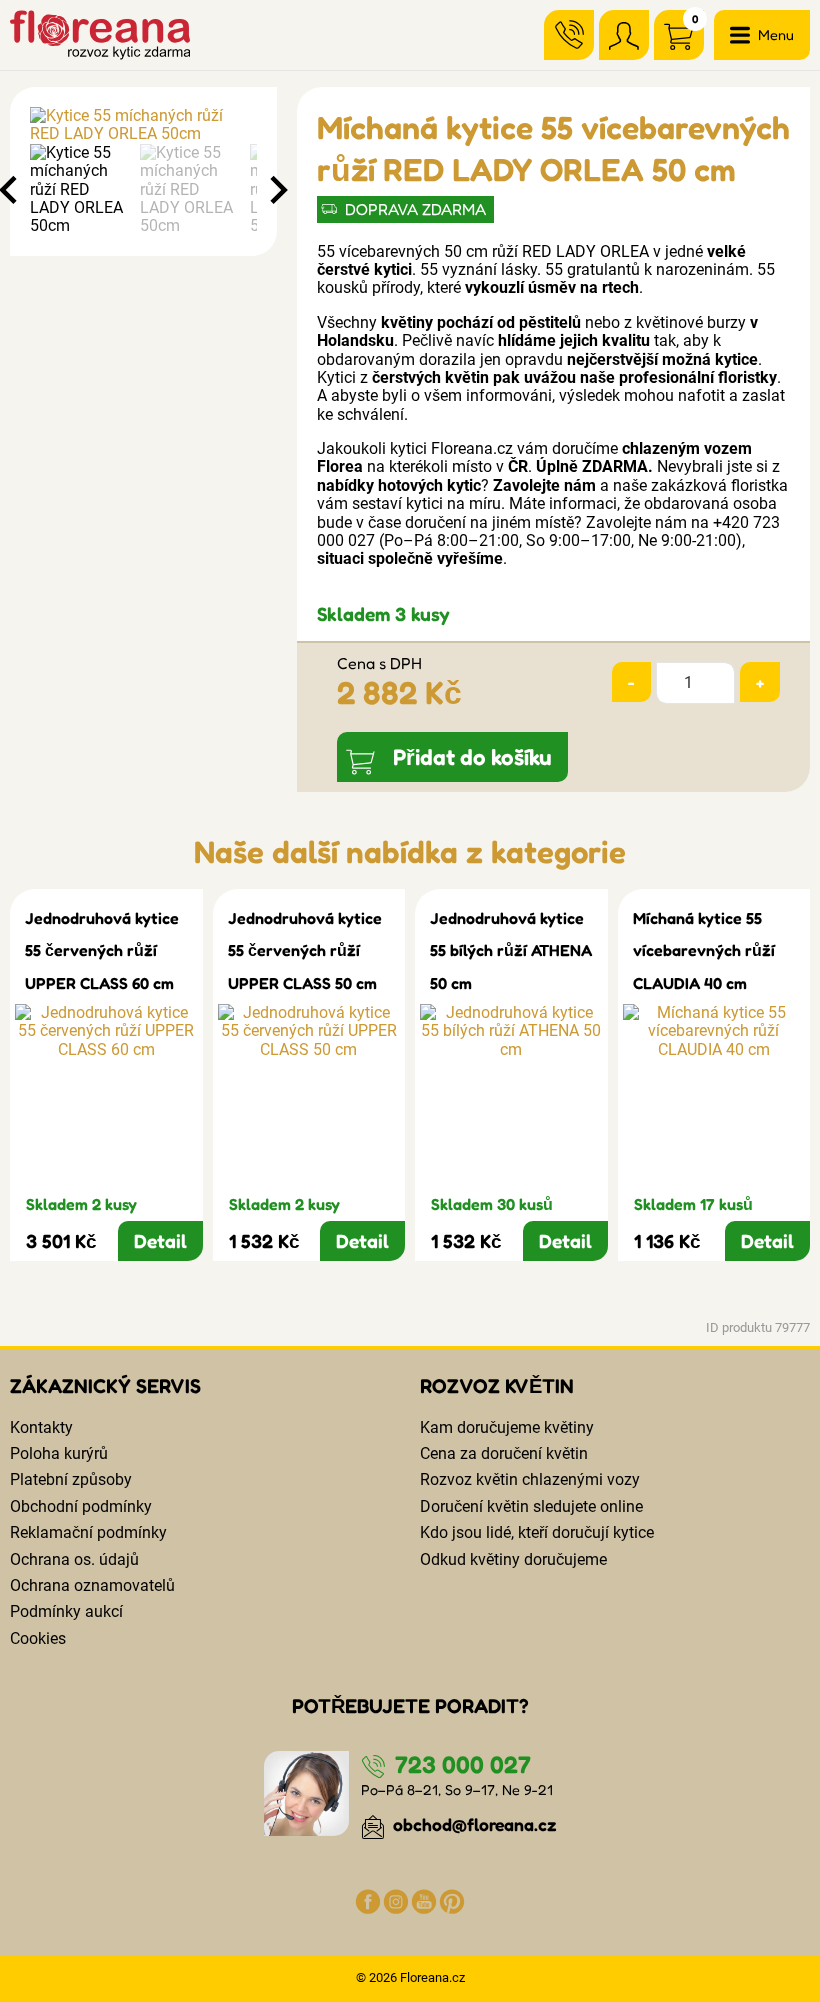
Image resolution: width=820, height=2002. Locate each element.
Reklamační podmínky (88, 1532)
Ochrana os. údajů (74, 1559)
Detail (160, 1241)
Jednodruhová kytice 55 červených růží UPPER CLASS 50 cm (305, 950)
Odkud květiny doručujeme (513, 1559)
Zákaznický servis (105, 1386)
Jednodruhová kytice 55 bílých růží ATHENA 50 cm (511, 950)
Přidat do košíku (472, 756)
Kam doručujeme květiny (507, 1427)
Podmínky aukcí (66, 1611)
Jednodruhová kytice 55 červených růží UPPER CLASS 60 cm (102, 950)
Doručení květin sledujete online (531, 1506)
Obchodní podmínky (81, 1506)
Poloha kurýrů (59, 1453)
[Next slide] (277, 190)
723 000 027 (460, 1764)
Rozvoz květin (497, 1386)
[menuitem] (80, 190)
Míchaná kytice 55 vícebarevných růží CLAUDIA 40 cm (704, 950)
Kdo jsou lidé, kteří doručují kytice (537, 1532)
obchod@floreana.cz (473, 1824)
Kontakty (41, 1427)
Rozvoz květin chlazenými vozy (530, 1479)
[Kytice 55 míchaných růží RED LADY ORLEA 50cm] (143, 125)
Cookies (38, 1638)
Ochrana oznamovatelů (92, 1585)
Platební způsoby (71, 1479)
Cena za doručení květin (504, 1453)
